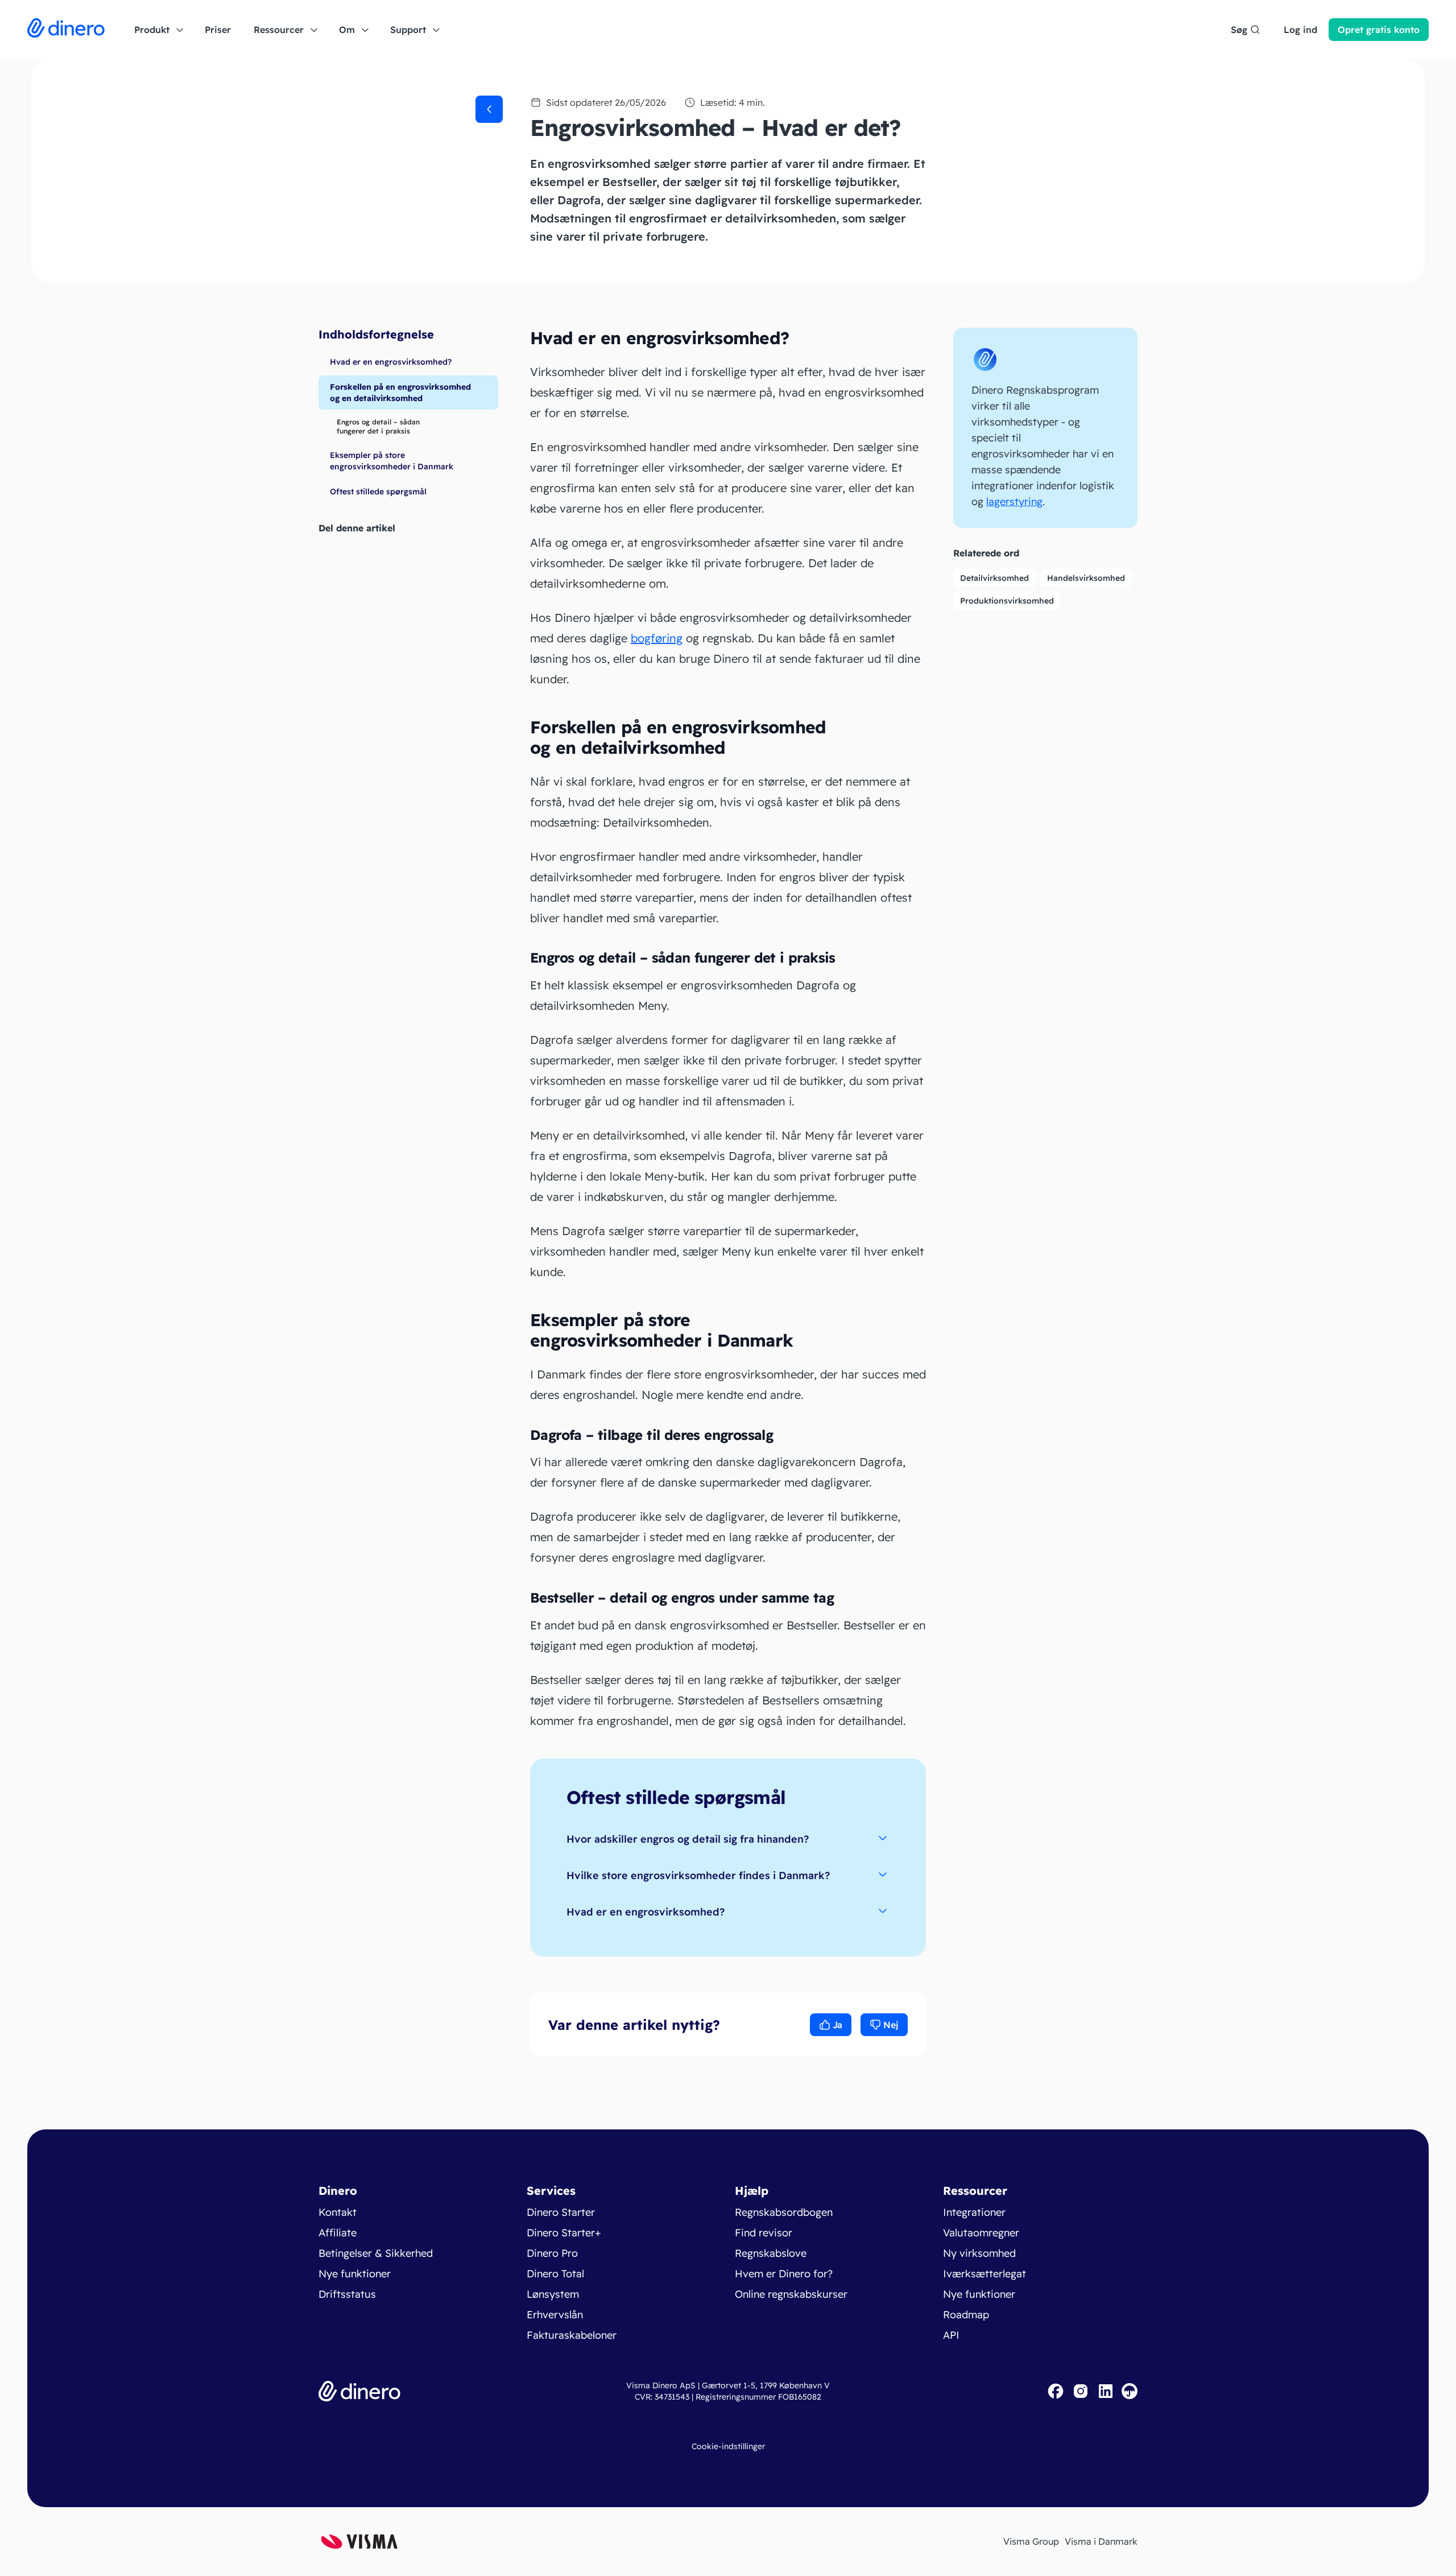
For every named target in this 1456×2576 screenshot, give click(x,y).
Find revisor (764, 2233)
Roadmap (966, 2315)
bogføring (657, 638)
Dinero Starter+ (564, 2233)
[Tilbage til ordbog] (489, 109)
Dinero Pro (552, 2253)
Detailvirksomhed (994, 578)
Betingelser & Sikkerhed (376, 2253)
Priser (218, 30)
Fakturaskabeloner (572, 2335)
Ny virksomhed (979, 2253)
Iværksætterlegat (985, 2274)
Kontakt (338, 2212)
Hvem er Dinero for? (784, 2274)
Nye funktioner (355, 2274)
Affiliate (338, 2233)
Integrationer (974, 2212)
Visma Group (1031, 2541)
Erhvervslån (555, 2315)
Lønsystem (553, 2294)
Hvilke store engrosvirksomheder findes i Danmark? (698, 1875)
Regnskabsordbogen (784, 2212)
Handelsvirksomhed (1086, 578)
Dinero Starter (561, 2212)
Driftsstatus (347, 2294)
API (951, 2335)
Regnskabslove (771, 2253)
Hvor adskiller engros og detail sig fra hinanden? (688, 1839)
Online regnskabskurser (791, 2294)
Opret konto (1379, 30)
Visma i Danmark (1101, 2541)
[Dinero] (66, 30)
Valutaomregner (981, 2233)
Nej (891, 2025)
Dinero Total (555, 2274)
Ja (837, 2025)
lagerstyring (1014, 501)
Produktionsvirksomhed (1007, 601)
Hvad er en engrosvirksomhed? (646, 1912)
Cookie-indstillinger (728, 2446)
